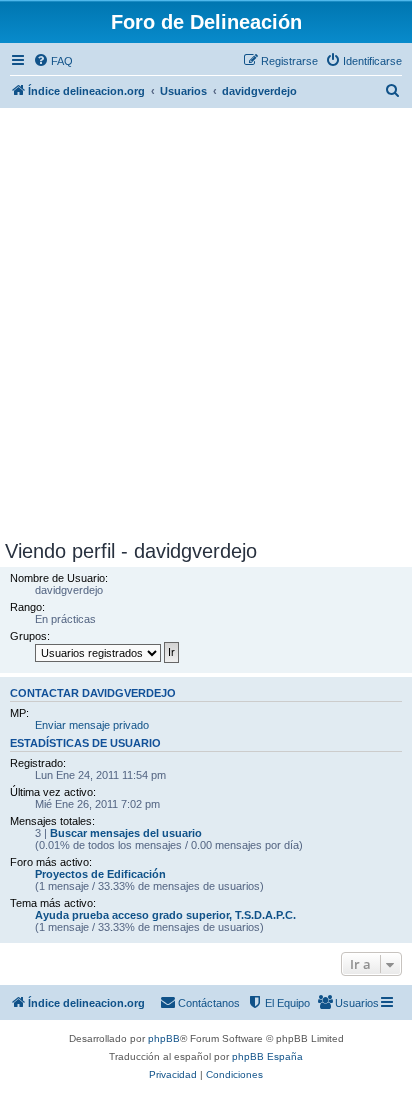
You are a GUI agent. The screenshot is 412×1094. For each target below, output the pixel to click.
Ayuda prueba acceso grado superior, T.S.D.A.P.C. (165, 915)
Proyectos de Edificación (100, 874)
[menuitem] (53, 61)
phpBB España (267, 1056)
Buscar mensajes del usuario (126, 833)
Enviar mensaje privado (92, 725)
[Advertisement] (206, 324)
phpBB (164, 1038)
